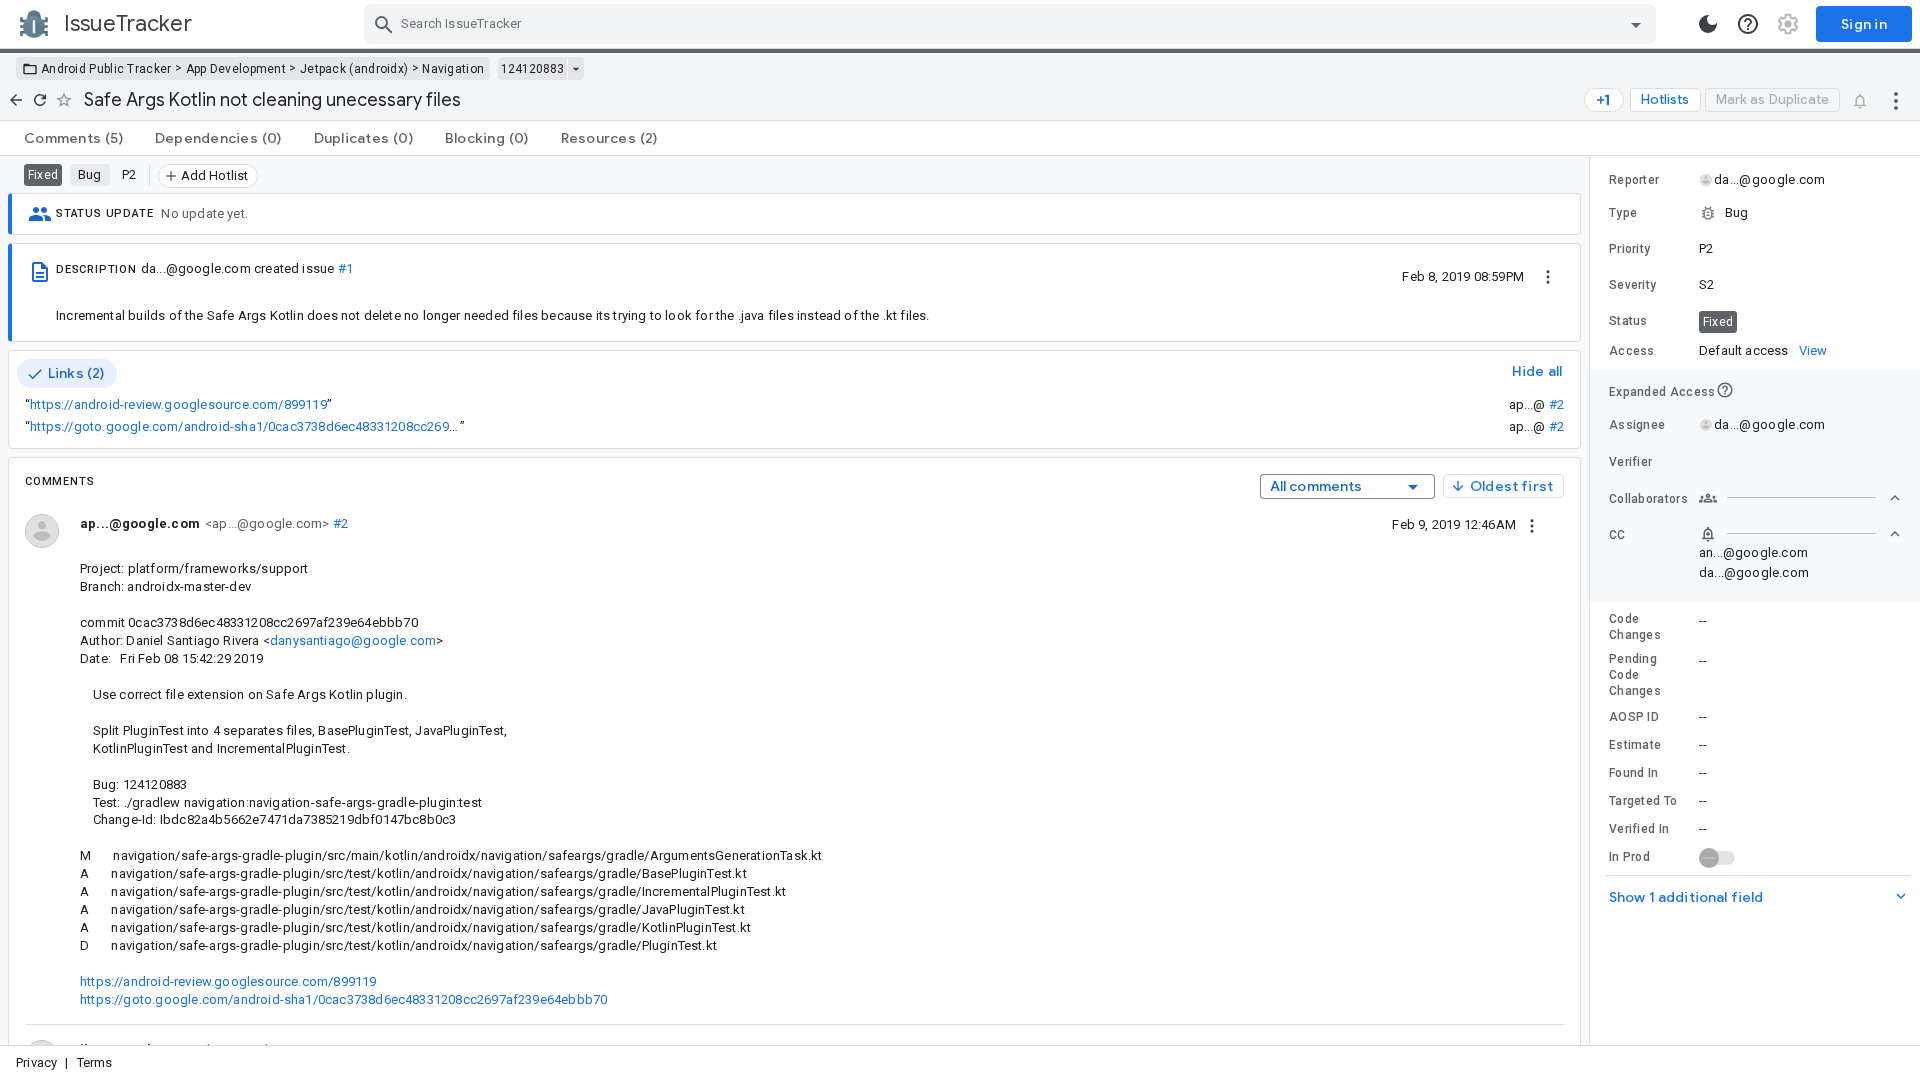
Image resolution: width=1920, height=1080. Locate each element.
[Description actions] (1548, 276)
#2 (1556, 404)
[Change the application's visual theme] (1708, 24)
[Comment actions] (1532, 524)
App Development (236, 69)
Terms (95, 1062)
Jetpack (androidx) (354, 69)
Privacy (36, 1062)
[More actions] (1896, 100)
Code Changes (1635, 627)
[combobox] (1012, 24)
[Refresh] (40, 100)
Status (1628, 321)
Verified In (1639, 829)
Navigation (453, 69)
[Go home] (16, 100)
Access (1632, 351)
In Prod (1629, 857)
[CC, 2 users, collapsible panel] (1800, 534)
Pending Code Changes (1635, 675)
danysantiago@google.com (353, 640)
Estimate (1635, 745)
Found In (1633, 773)
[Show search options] (1636, 24)
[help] (1748, 24)
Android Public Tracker (106, 69)
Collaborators (1648, 499)
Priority (1629, 249)
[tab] (73, 138)
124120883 (532, 69)
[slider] (1593, 600)
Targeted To (1643, 801)
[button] (1755, 213)
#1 (345, 268)
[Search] (384, 24)
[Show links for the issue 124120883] (575, 69)
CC (1617, 535)
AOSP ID (1634, 717)
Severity (1632, 285)
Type (1623, 213)
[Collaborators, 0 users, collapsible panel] (1800, 498)
